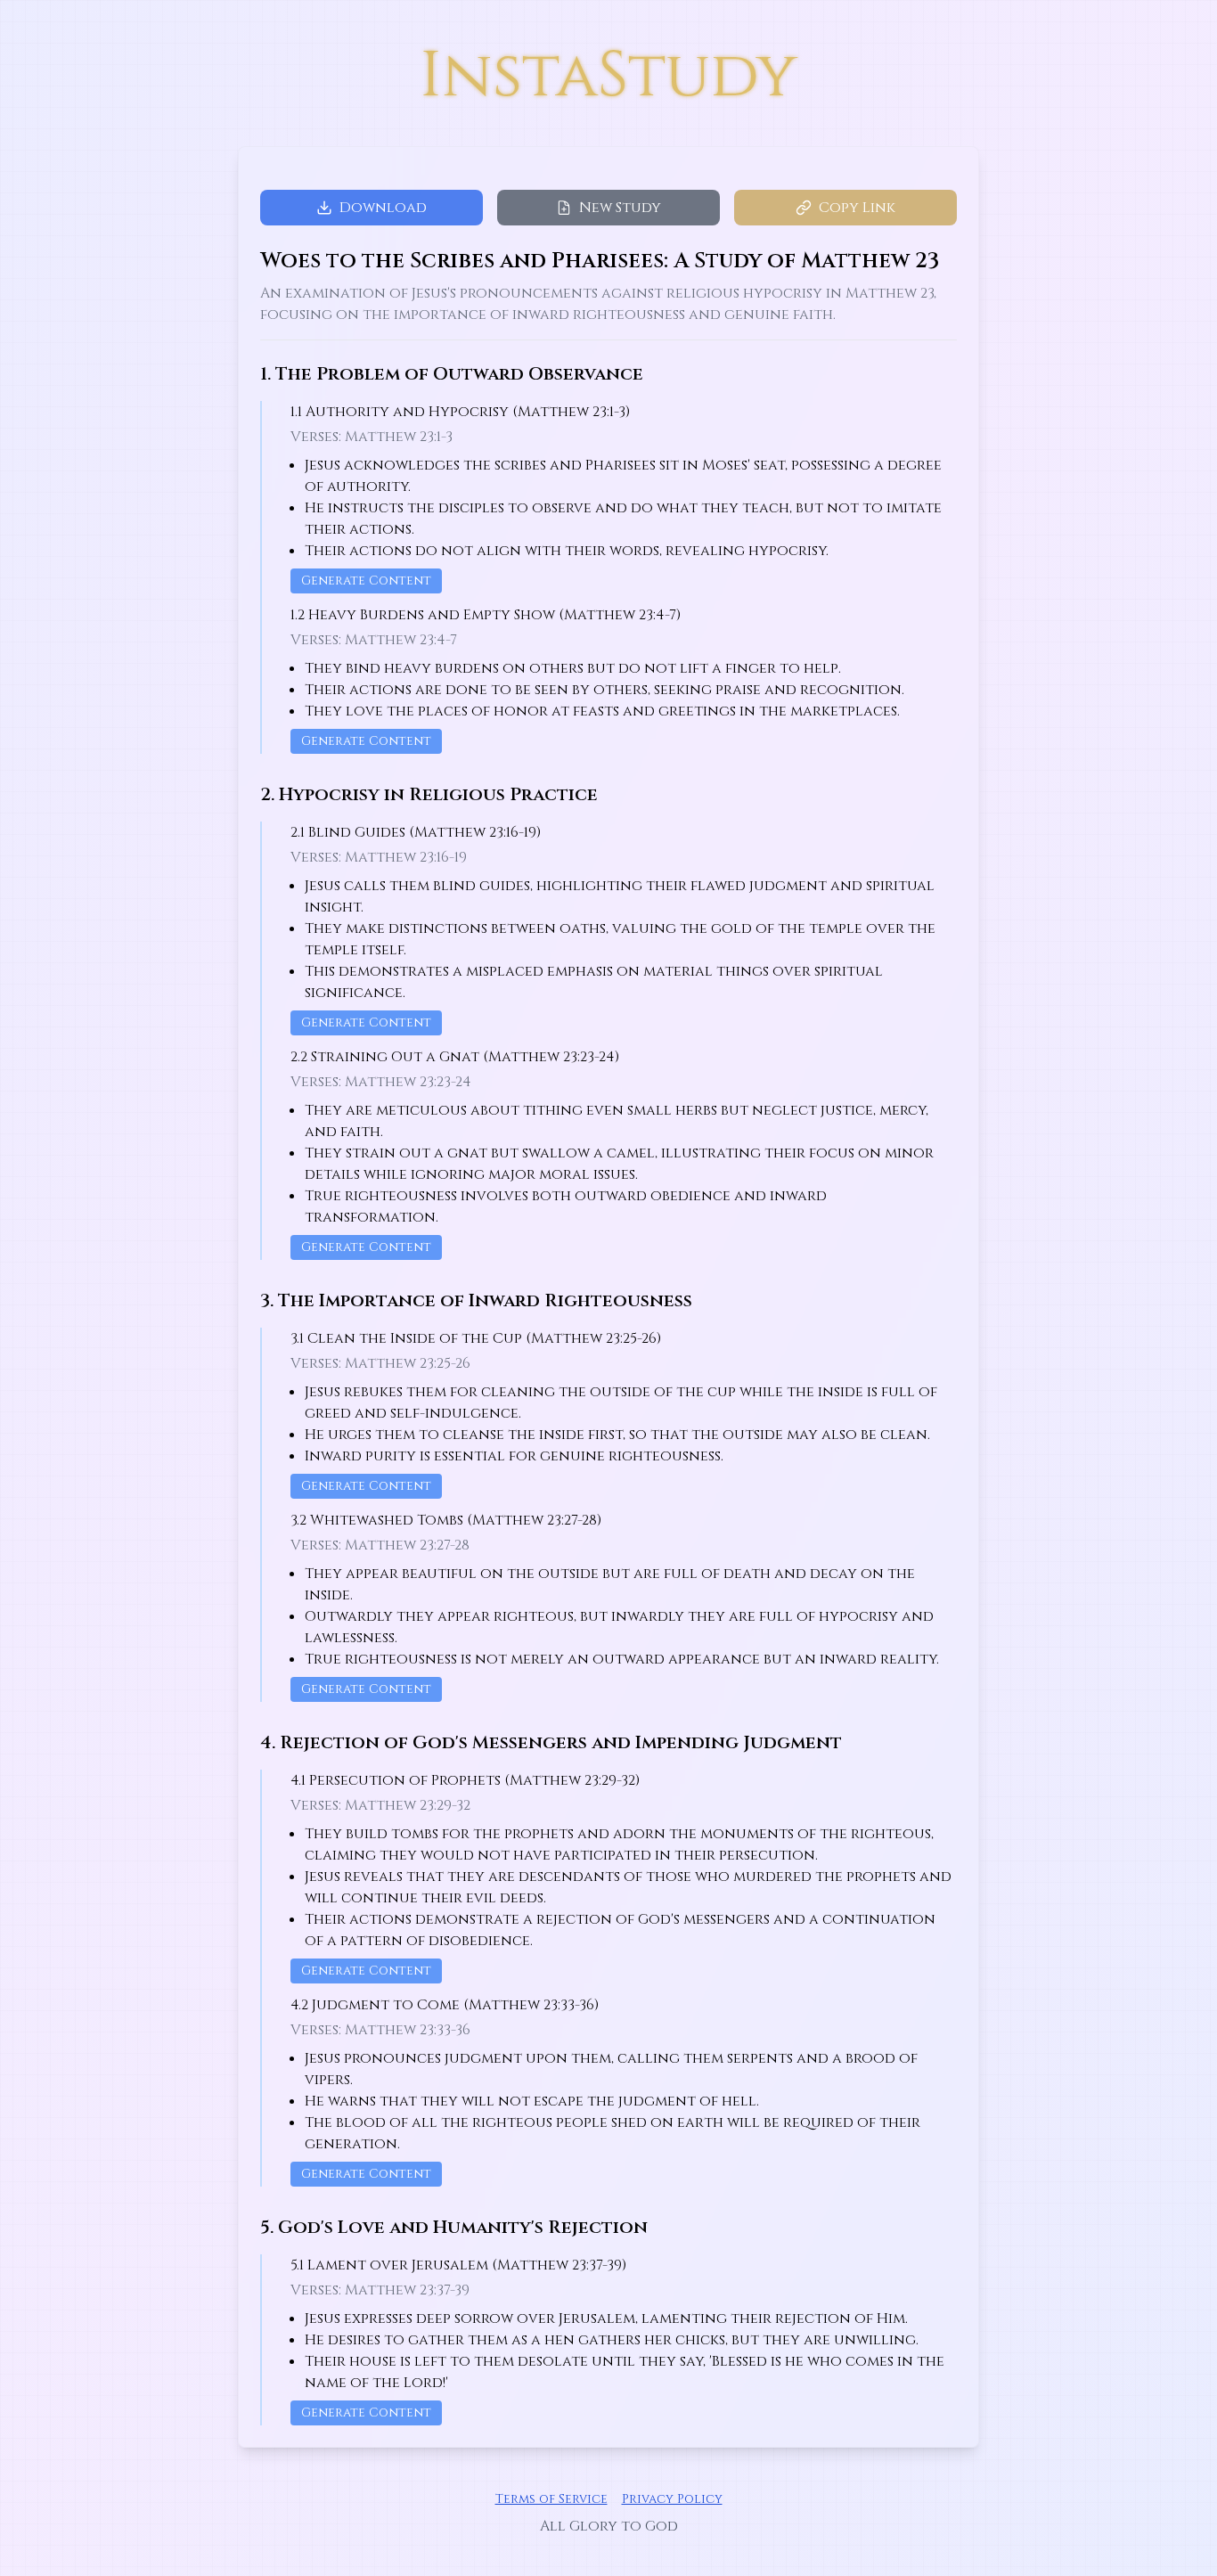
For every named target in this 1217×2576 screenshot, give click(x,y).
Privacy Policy (672, 2499)
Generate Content (366, 581)
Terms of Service (551, 2499)
